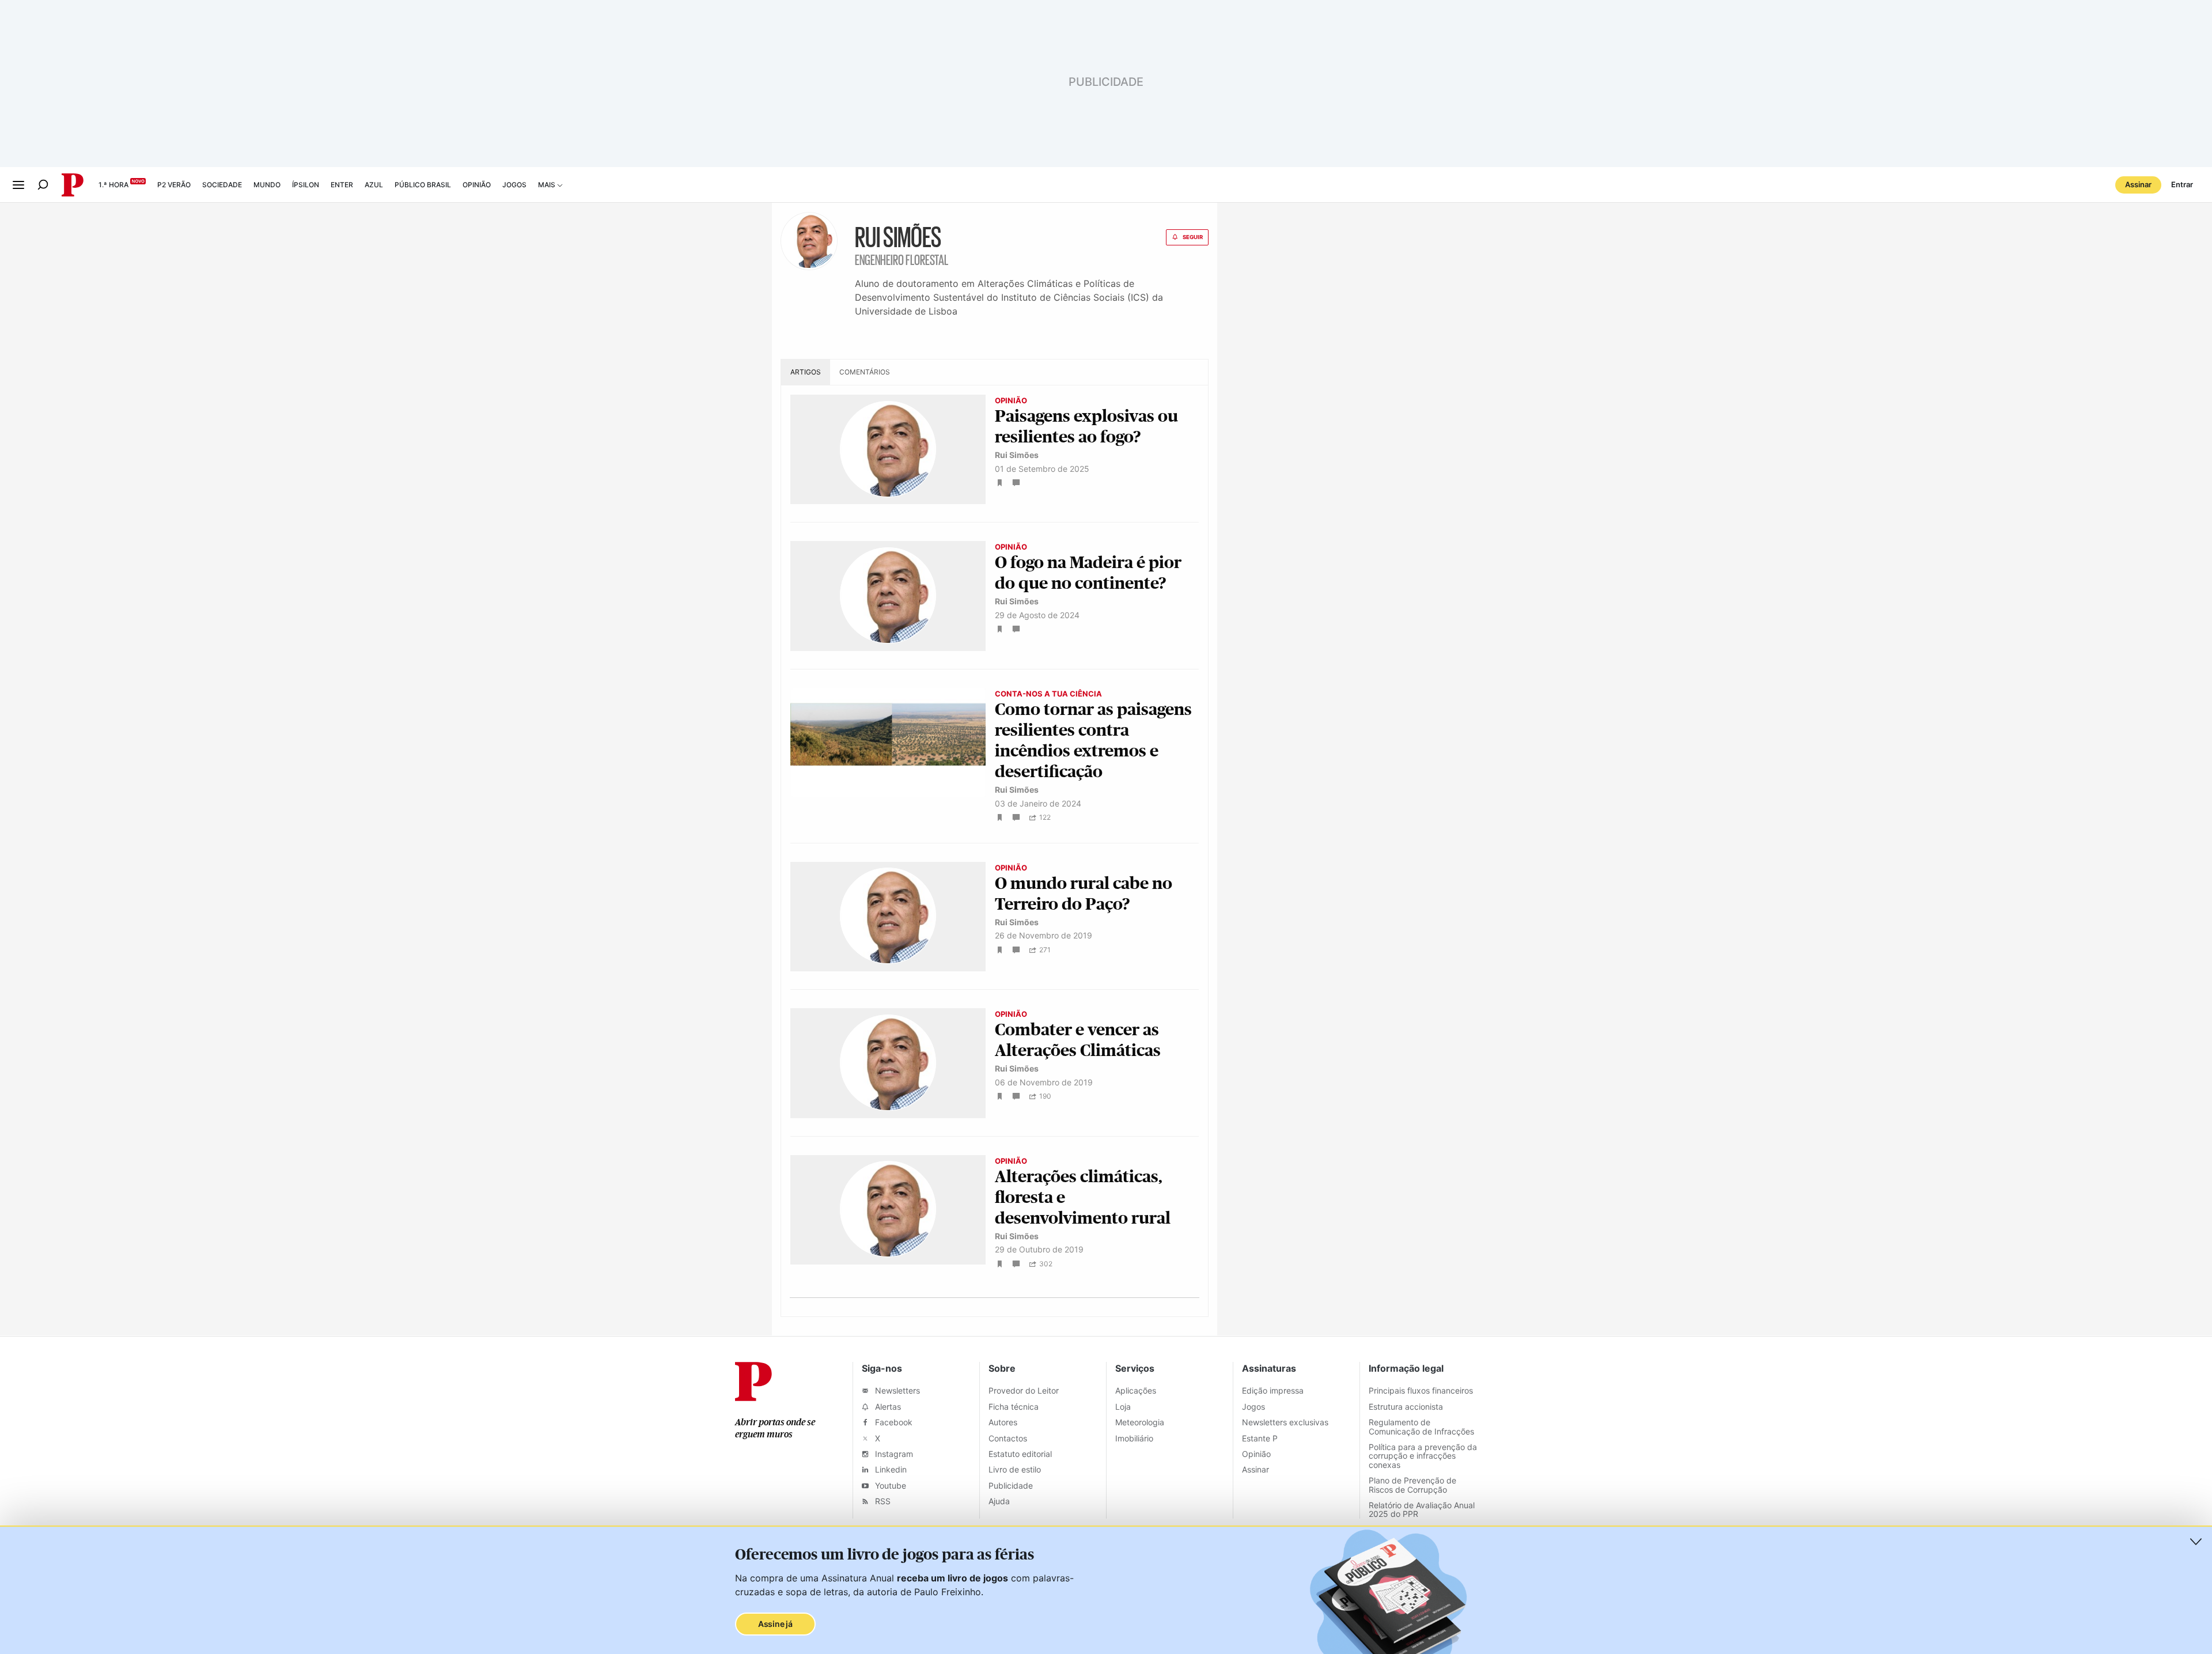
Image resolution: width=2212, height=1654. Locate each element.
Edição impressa (1273, 1390)
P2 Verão (174, 185)
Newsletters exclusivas (1285, 1422)
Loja (1123, 1407)
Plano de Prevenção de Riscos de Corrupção (1412, 1485)
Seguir (1193, 237)
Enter (342, 185)
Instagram (893, 1454)
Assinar (2138, 184)
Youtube (889, 1485)
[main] (1106, 769)
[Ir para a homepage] (753, 1398)
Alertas (887, 1407)
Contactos (1008, 1438)
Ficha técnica (1014, 1407)
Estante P (1260, 1438)
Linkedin (890, 1469)
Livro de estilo (1015, 1469)
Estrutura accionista (1406, 1407)
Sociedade (222, 185)
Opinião (477, 185)
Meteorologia (1140, 1422)
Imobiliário (1134, 1438)
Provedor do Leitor (1024, 1390)
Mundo (267, 185)
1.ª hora (113, 185)
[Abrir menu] (18, 185)
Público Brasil (423, 185)
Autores (1003, 1422)
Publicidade (1011, 1485)
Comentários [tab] (865, 372)
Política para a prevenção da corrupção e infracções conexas (1423, 1456)
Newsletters (896, 1390)
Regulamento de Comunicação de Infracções (1421, 1426)
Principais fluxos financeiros (1421, 1390)
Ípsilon (306, 185)
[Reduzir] (2196, 1542)
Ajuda (999, 1501)
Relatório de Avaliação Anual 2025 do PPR (1422, 1509)
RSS (882, 1501)
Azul (374, 185)
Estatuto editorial (1020, 1454)
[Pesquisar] (43, 185)
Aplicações (1136, 1390)
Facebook (893, 1422)
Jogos (514, 185)
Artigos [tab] (806, 372)
